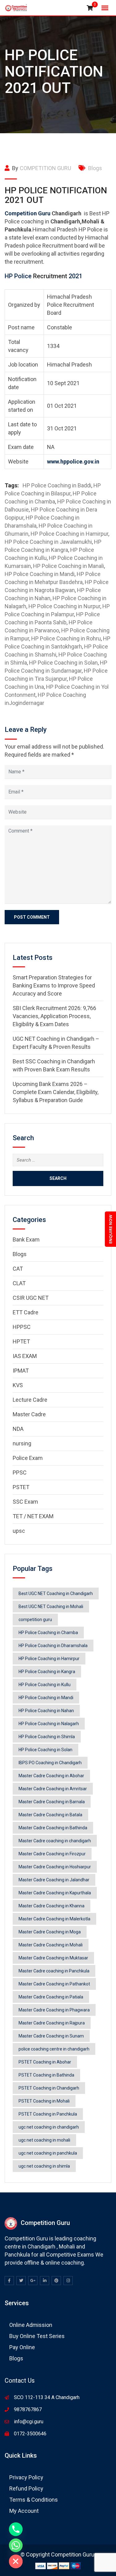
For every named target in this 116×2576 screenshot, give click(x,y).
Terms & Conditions (34, 2500)
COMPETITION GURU (45, 168)
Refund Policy (26, 2488)
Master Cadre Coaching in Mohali (51, 1945)
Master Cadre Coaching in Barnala (52, 1802)
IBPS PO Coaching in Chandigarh (50, 1763)
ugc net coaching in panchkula (48, 2153)
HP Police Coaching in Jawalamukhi (48, 542)
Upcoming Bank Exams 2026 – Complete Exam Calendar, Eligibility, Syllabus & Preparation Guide (56, 1092)
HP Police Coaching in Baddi (57, 485)
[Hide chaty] (16, 2561)
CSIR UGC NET (31, 1298)
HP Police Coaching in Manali (69, 566)
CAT (18, 1269)
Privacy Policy (26, 2477)
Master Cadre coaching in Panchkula (54, 1971)
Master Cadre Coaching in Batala (50, 1815)
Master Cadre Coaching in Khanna (52, 1906)
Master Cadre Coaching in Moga (50, 1932)
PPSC (20, 1473)
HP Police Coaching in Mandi (40, 574)
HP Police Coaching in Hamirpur (69, 534)
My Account (24, 2511)
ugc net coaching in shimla (44, 2166)
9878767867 (28, 2409)
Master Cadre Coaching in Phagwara (54, 2010)
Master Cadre (29, 1414)
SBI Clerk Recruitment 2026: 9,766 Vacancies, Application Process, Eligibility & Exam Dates (54, 1016)
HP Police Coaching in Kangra (47, 1672)
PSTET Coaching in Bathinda (46, 2075)
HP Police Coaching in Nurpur (64, 606)
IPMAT (21, 1371)
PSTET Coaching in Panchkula (48, 2114)
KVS (18, 1385)
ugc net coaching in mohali (44, 2140)
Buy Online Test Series (37, 2336)
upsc (19, 1531)
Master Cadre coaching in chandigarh (55, 1841)
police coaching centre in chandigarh (54, 2049)
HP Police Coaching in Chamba (48, 1633)
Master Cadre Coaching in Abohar (51, 1776)
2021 (75, 276)
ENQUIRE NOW (110, 1229)
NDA (18, 1429)
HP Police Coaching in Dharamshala (53, 1646)
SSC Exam (25, 1502)
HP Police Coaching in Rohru (66, 638)
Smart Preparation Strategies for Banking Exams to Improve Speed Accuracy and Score (54, 985)
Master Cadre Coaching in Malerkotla (54, 1919)
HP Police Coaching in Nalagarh (49, 1724)
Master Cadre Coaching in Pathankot (54, 1984)
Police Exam (28, 1458)
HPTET (21, 1341)
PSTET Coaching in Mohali (44, 2101)
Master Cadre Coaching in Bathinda (53, 1828)
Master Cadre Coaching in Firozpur (52, 1854)
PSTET (21, 1487)
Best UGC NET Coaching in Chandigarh (56, 1594)
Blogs (95, 168)
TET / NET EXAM (33, 1516)
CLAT (19, 1283)
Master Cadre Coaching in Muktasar (53, 1958)
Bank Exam (26, 1240)
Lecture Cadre (30, 1400)
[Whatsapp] (16, 2545)
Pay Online (22, 2347)
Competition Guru (28, 213)
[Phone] (16, 2529)
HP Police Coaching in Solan (63, 663)
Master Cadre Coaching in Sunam (51, 2036)
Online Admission (31, 2325)
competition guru (35, 1620)
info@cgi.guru (29, 2422)
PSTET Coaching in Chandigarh (49, 2088)
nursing (22, 1443)
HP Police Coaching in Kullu (45, 1685)
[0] (90, 8)
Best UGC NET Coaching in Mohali (51, 1607)
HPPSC (22, 1327)
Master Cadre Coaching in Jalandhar (54, 1880)
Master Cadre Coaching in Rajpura (52, 2023)
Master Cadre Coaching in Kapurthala (55, 1893)
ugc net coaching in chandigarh (49, 2127)
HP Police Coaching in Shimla (47, 1737)
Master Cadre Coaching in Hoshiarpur (55, 1867)
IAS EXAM (25, 1356)
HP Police (19, 276)
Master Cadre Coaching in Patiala (51, 1997)
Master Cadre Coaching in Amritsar (53, 1789)
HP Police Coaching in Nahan (46, 1711)
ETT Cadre (26, 1312)
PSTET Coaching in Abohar (45, 2062)
